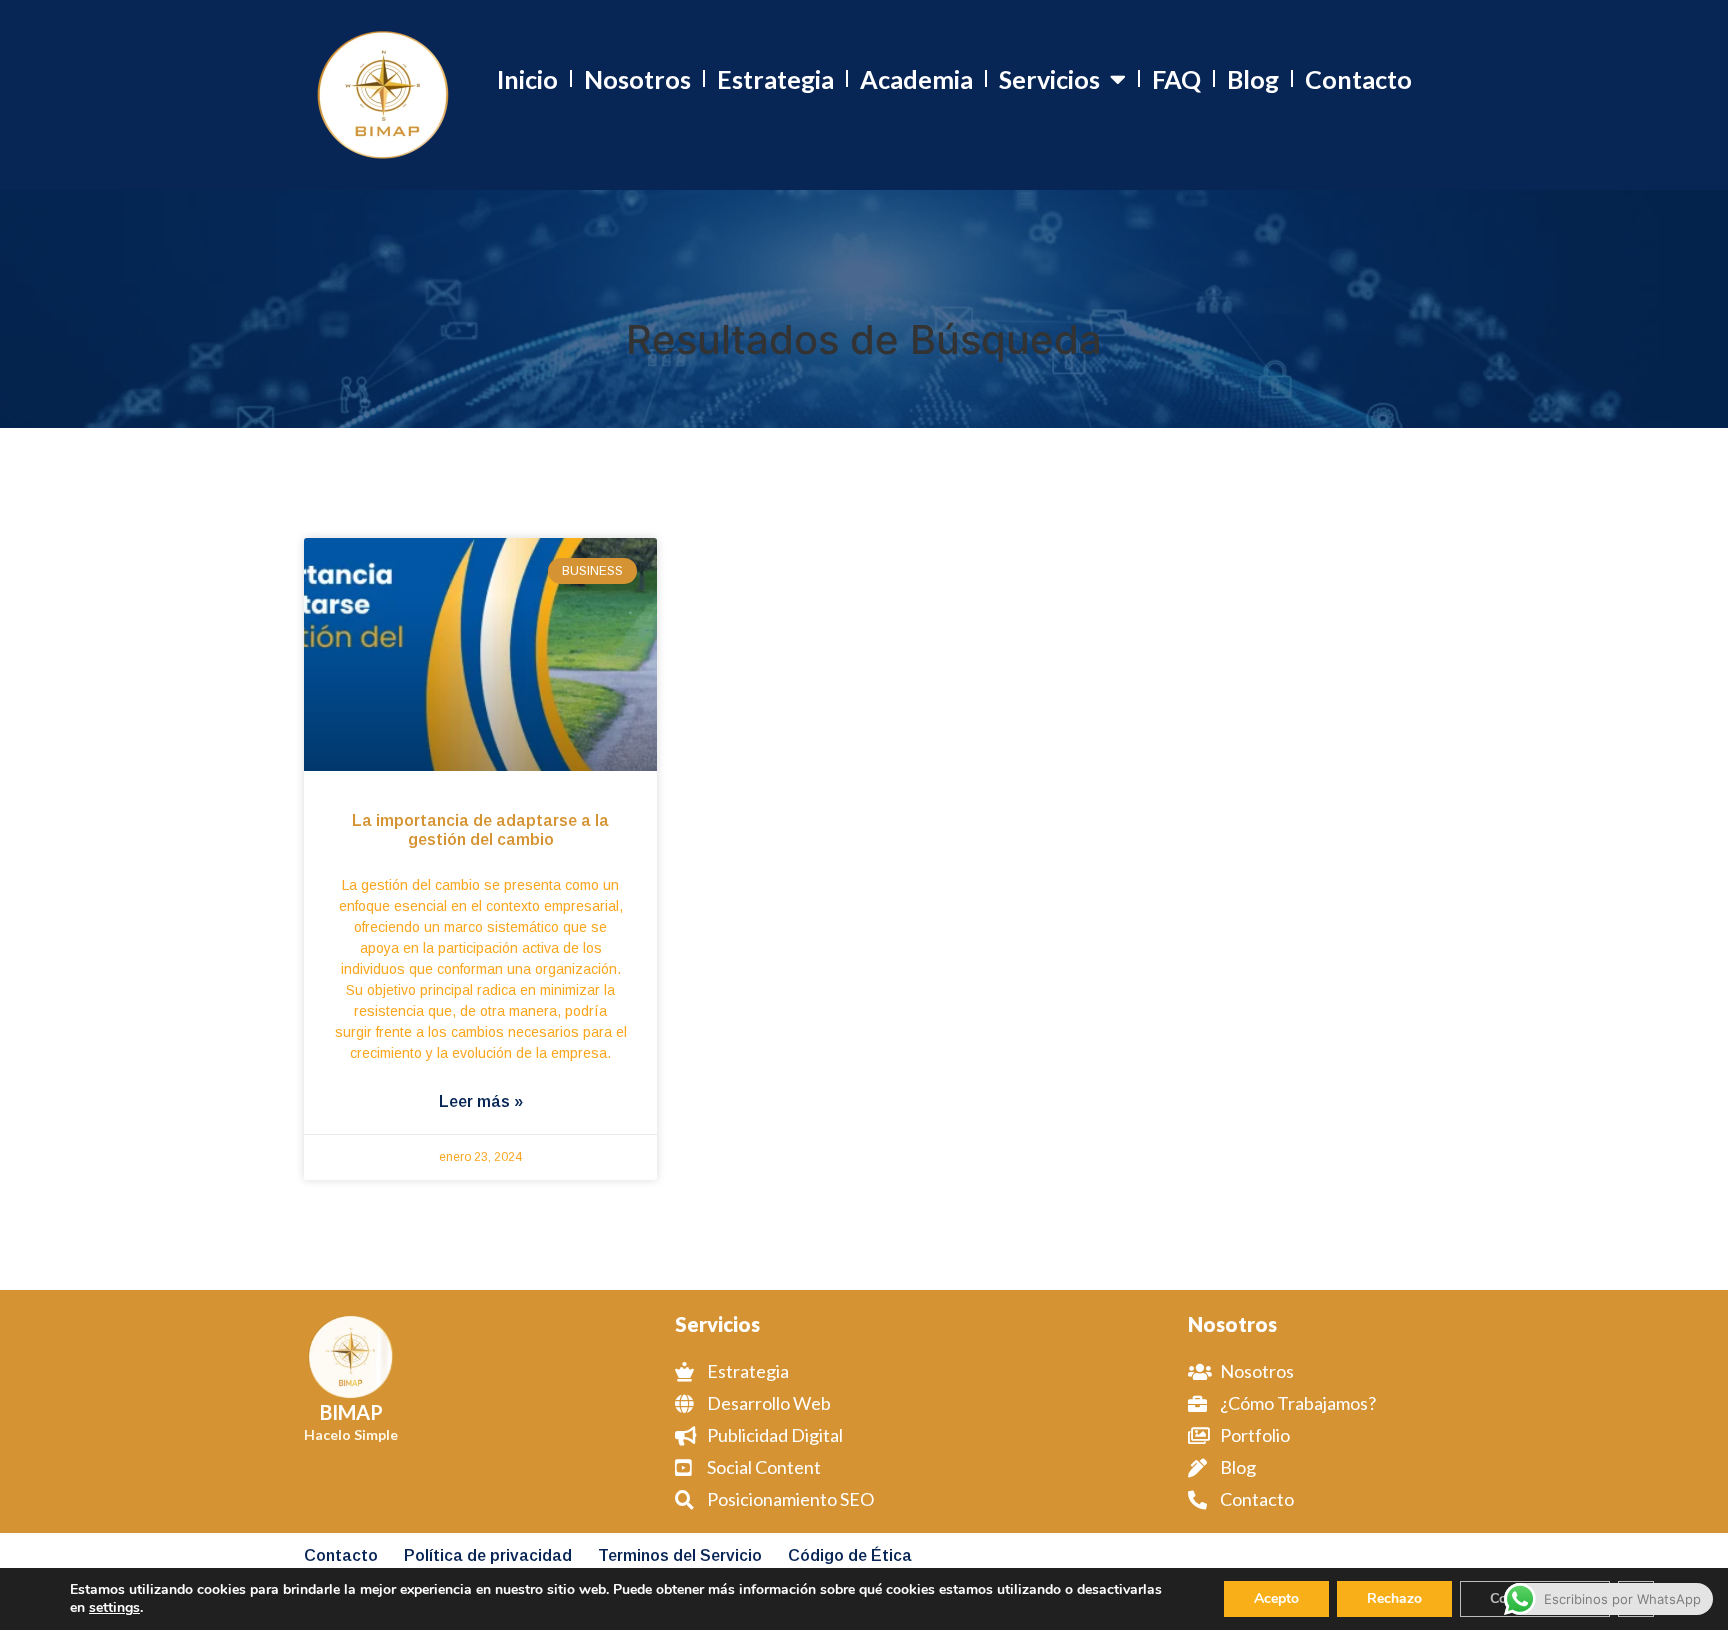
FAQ (1176, 79)
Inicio (527, 79)
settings (114, 1608)
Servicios (1049, 79)
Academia (916, 79)
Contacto (1358, 79)
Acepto (1276, 1598)
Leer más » (481, 1101)
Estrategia (775, 79)
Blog (1253, 79)
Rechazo (1394, 1598)
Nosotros (637, 79)
